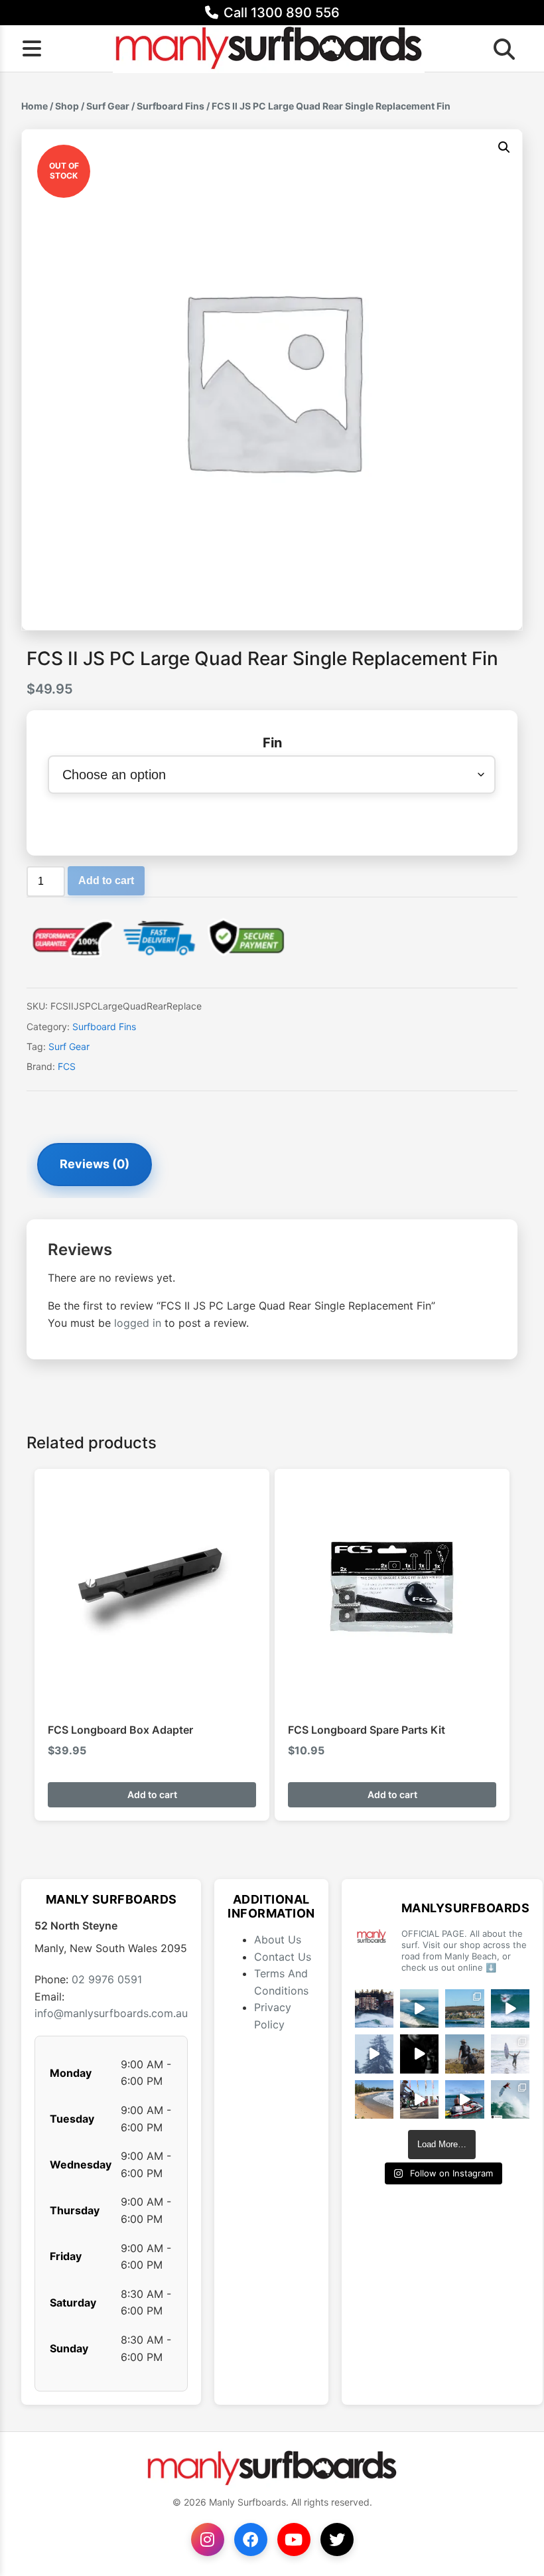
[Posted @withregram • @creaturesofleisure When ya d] (464, 2054)
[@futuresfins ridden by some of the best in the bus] (510, 2099)
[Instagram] (208, 2539)
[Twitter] (337, 2539)
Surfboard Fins (170, 106)
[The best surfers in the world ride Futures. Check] (510, 2008)
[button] (504, 147)
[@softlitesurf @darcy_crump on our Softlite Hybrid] (374, 2054)
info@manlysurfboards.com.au (111, 2013)
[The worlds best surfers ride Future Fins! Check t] (510, 2054)
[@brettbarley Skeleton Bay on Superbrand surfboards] (419, 2008)
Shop (67, 106)
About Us (278, 1939)
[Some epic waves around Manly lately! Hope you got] (374, 2008)
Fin (272, 743)
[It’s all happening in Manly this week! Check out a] (419, 2099)
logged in (138, 1323)
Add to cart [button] (152, 1794)
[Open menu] (32, 48)
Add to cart (106, 880)
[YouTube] (294, 2539)
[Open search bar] (500, 48)
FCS (67, 1066)
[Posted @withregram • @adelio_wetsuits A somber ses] (419, 2054)
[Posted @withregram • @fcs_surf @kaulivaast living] (464, 2099)
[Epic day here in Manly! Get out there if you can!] (464, 2008)
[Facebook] (251, 2539)
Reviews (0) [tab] (95, 1164)
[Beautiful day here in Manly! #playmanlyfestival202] (374, 2099)
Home (34, 106)
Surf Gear (108, 106)
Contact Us (283, 1957)
